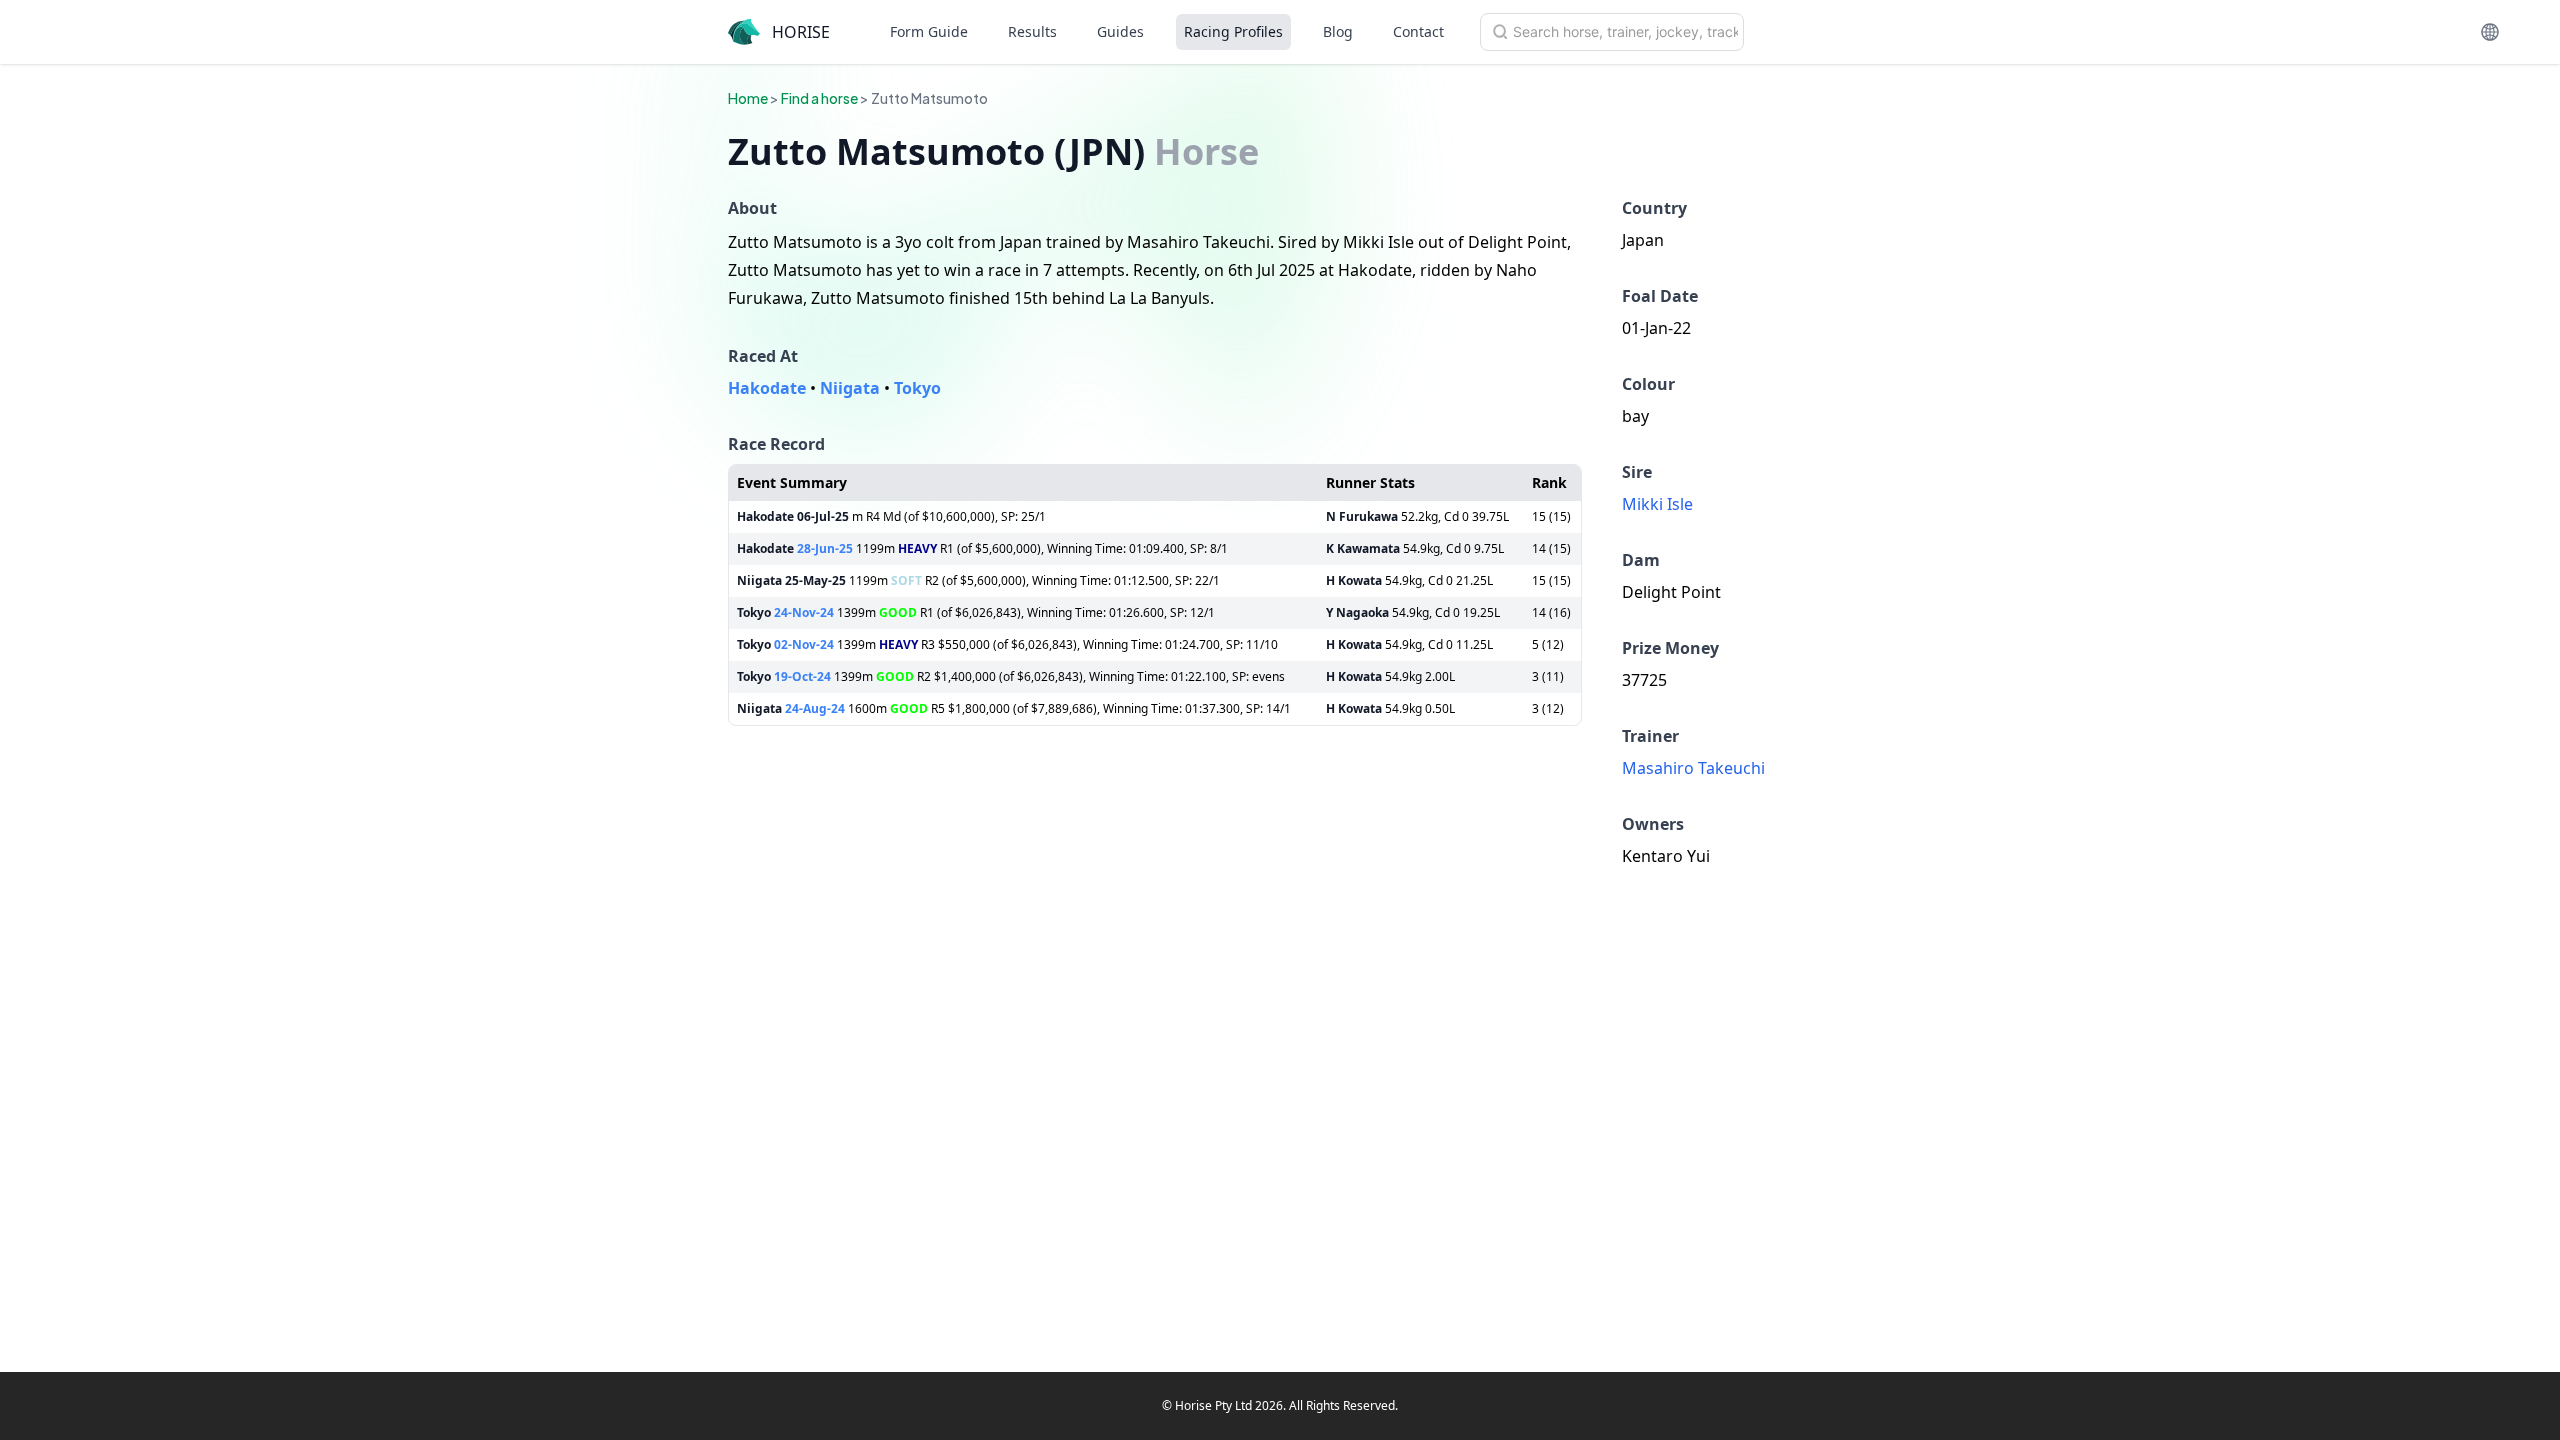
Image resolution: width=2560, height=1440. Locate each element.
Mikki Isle (1657, 504)
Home (748, 98)
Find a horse (819, 98)
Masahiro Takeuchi (1693, 768)
